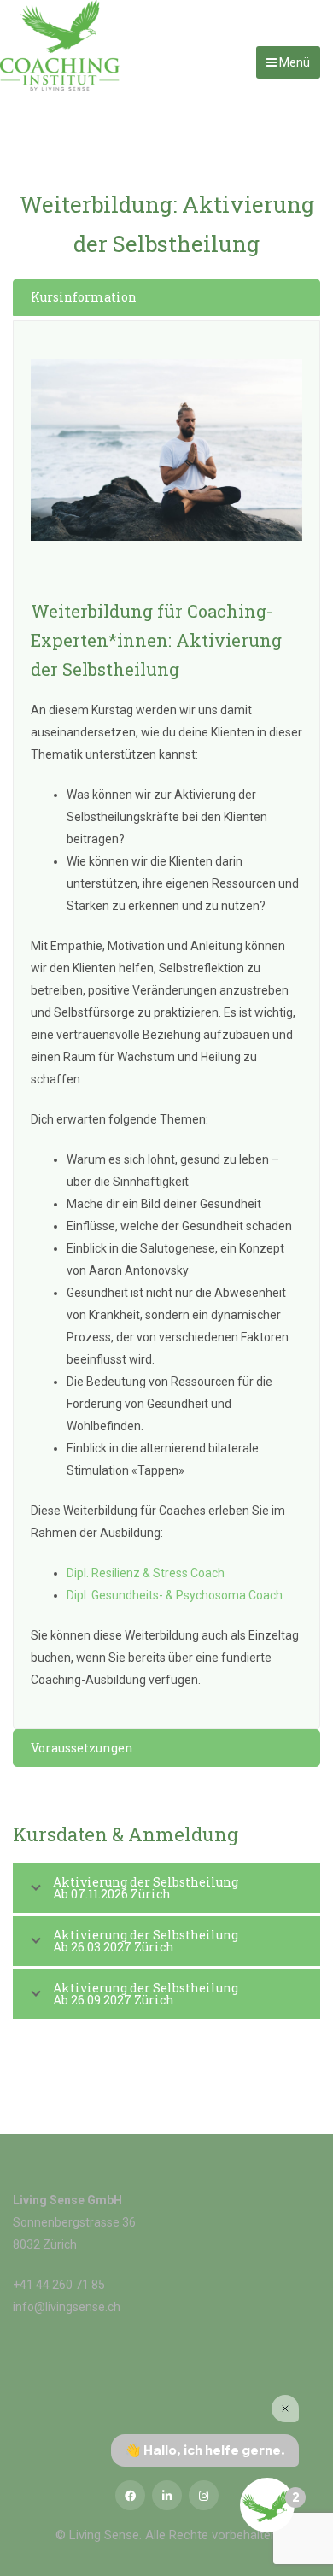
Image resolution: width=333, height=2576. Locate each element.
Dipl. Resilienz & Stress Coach (146, 1573)
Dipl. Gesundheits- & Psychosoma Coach (175, 1595)
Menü (293, 62)
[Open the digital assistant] (267, 2505)
